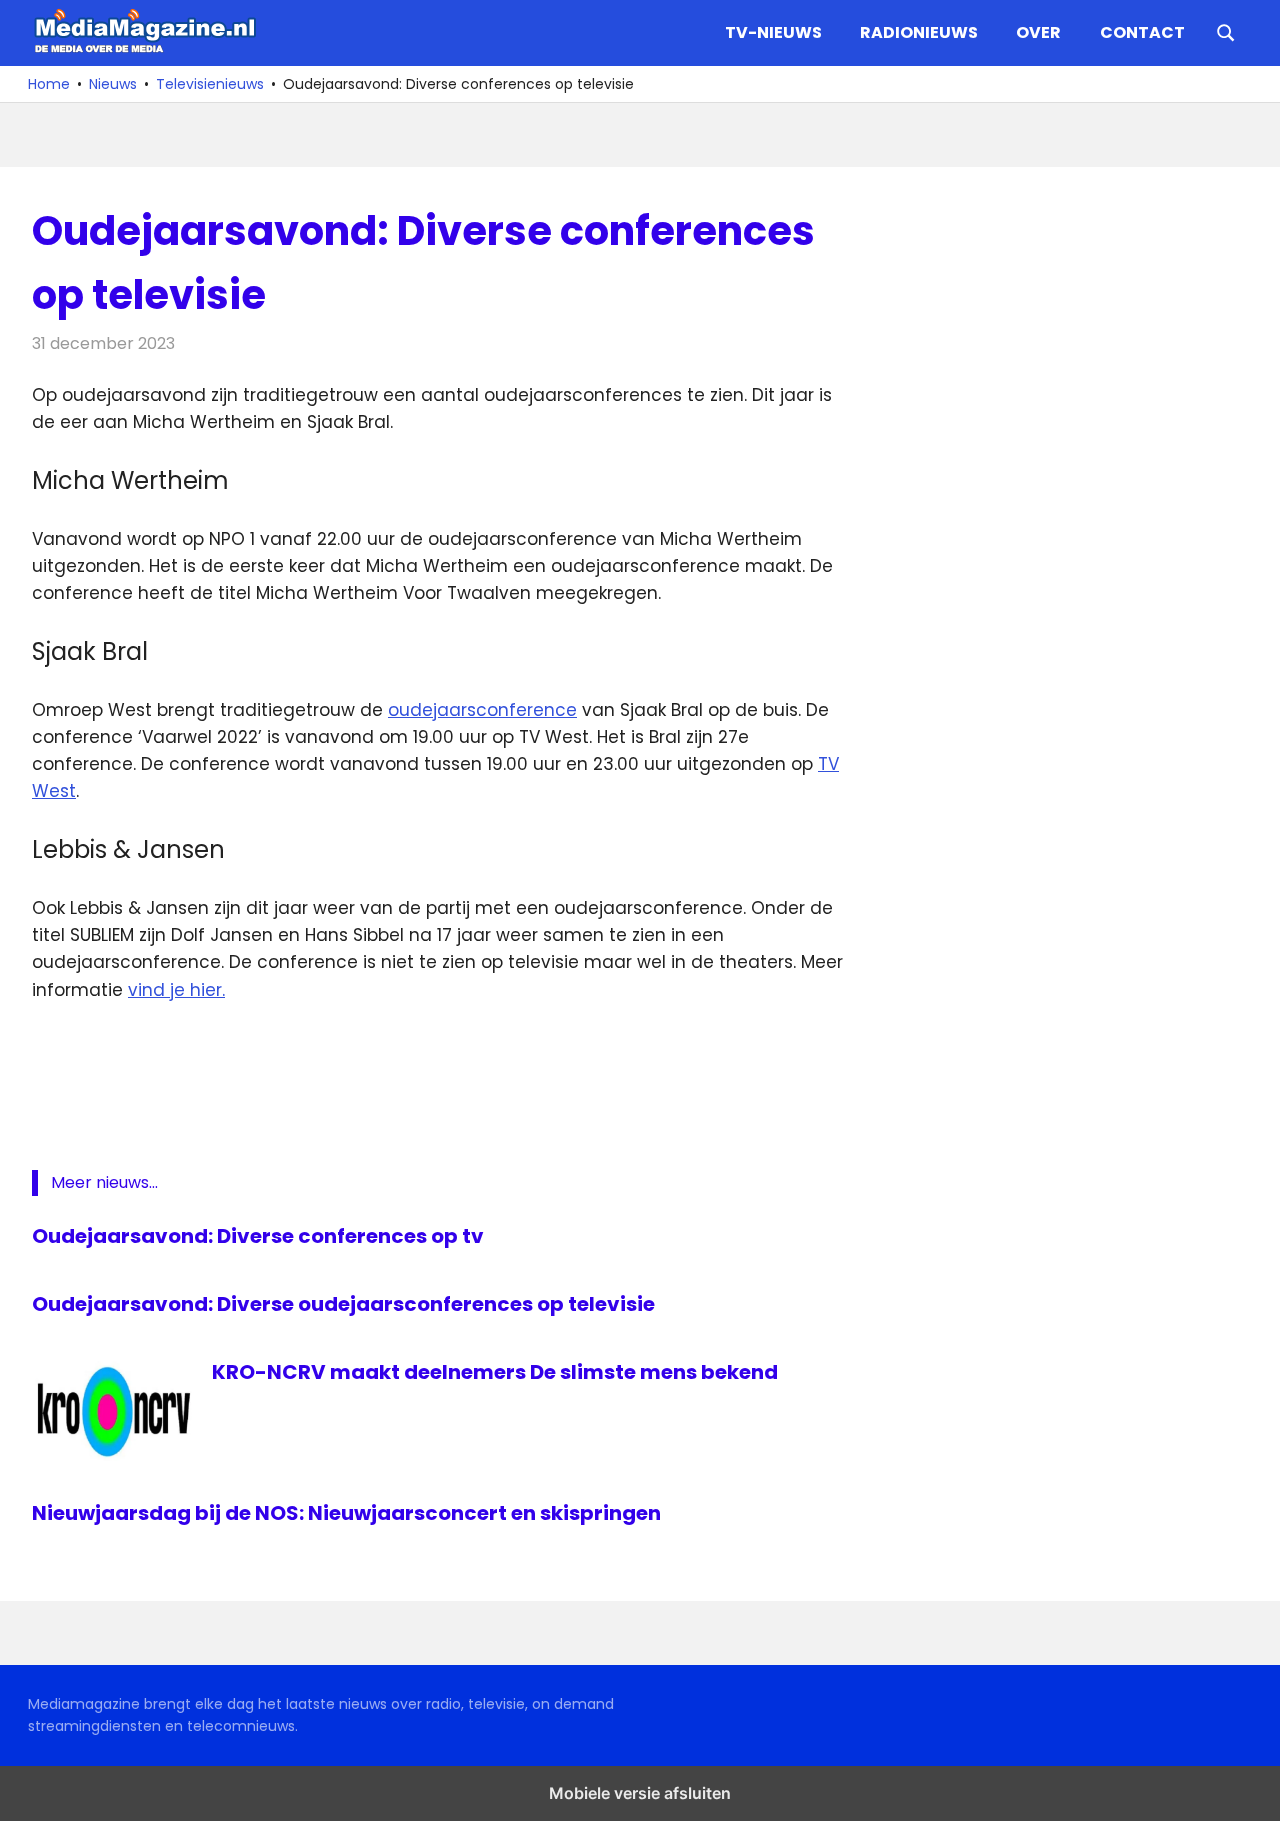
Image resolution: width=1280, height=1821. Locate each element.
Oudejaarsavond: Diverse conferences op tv (258, 1236)
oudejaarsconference (482, 710)
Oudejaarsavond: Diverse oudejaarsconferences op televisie (343, 1304)
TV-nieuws (773, 32)
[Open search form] (1226, 31)
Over (1038, 32)
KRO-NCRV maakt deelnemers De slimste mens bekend (495, 1372)
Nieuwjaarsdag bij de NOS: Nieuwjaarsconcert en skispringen (346, 1513)
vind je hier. (176, 990)
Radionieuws (919, 32)
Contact (1142, 32)
